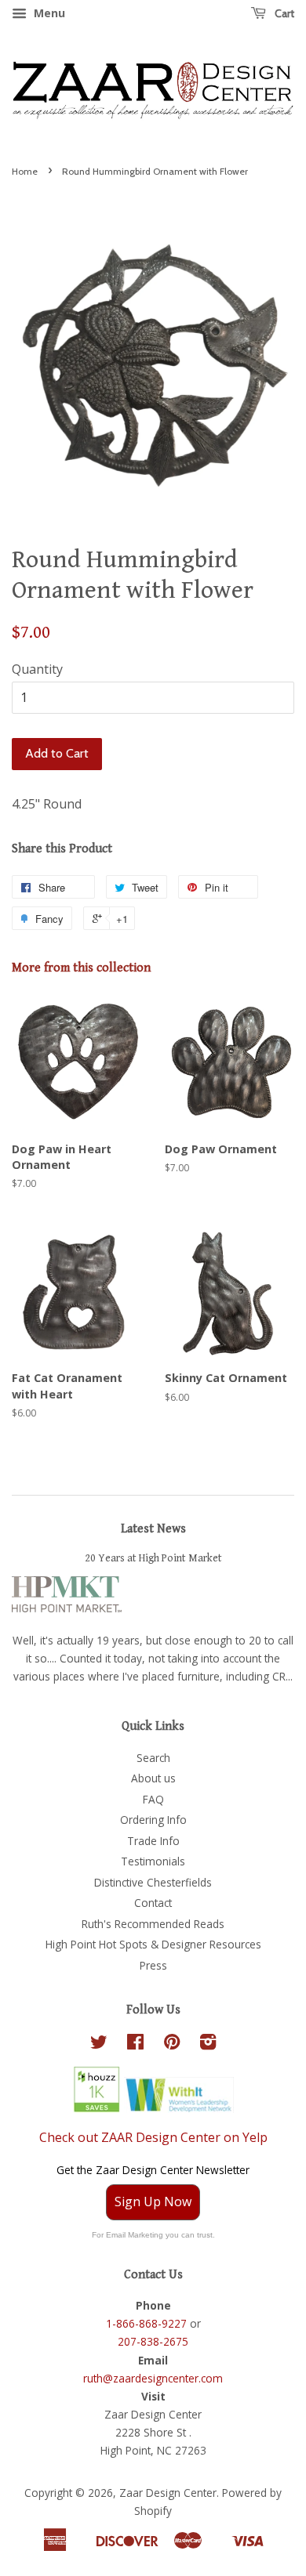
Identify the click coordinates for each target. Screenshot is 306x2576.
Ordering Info (153, 1820)
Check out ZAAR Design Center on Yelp (153, 2137)
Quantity (37, 669)
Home (25, 171)
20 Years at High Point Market (153, 1558)
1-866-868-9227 (146, 2323)
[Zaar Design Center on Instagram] (208, 2044)
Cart (283, 13)
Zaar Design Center (168, 2493)
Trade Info (153, 1841)
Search (153, 1758)
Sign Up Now (153, 2202)
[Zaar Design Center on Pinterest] (172, 2044)
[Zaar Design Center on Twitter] (99, 2044)
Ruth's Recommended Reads (153, 1924)
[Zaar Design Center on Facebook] (135, 2044)
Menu (48, 13)
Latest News (153, 1529)
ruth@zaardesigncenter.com (153, 2378)
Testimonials (153, 1861)
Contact (153, 1903)
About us (153, 1778)
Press (153, 1965)
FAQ (153, 1799)
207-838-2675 (153, 2341)
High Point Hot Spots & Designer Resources (153, 1944)
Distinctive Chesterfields (153, 1882)
